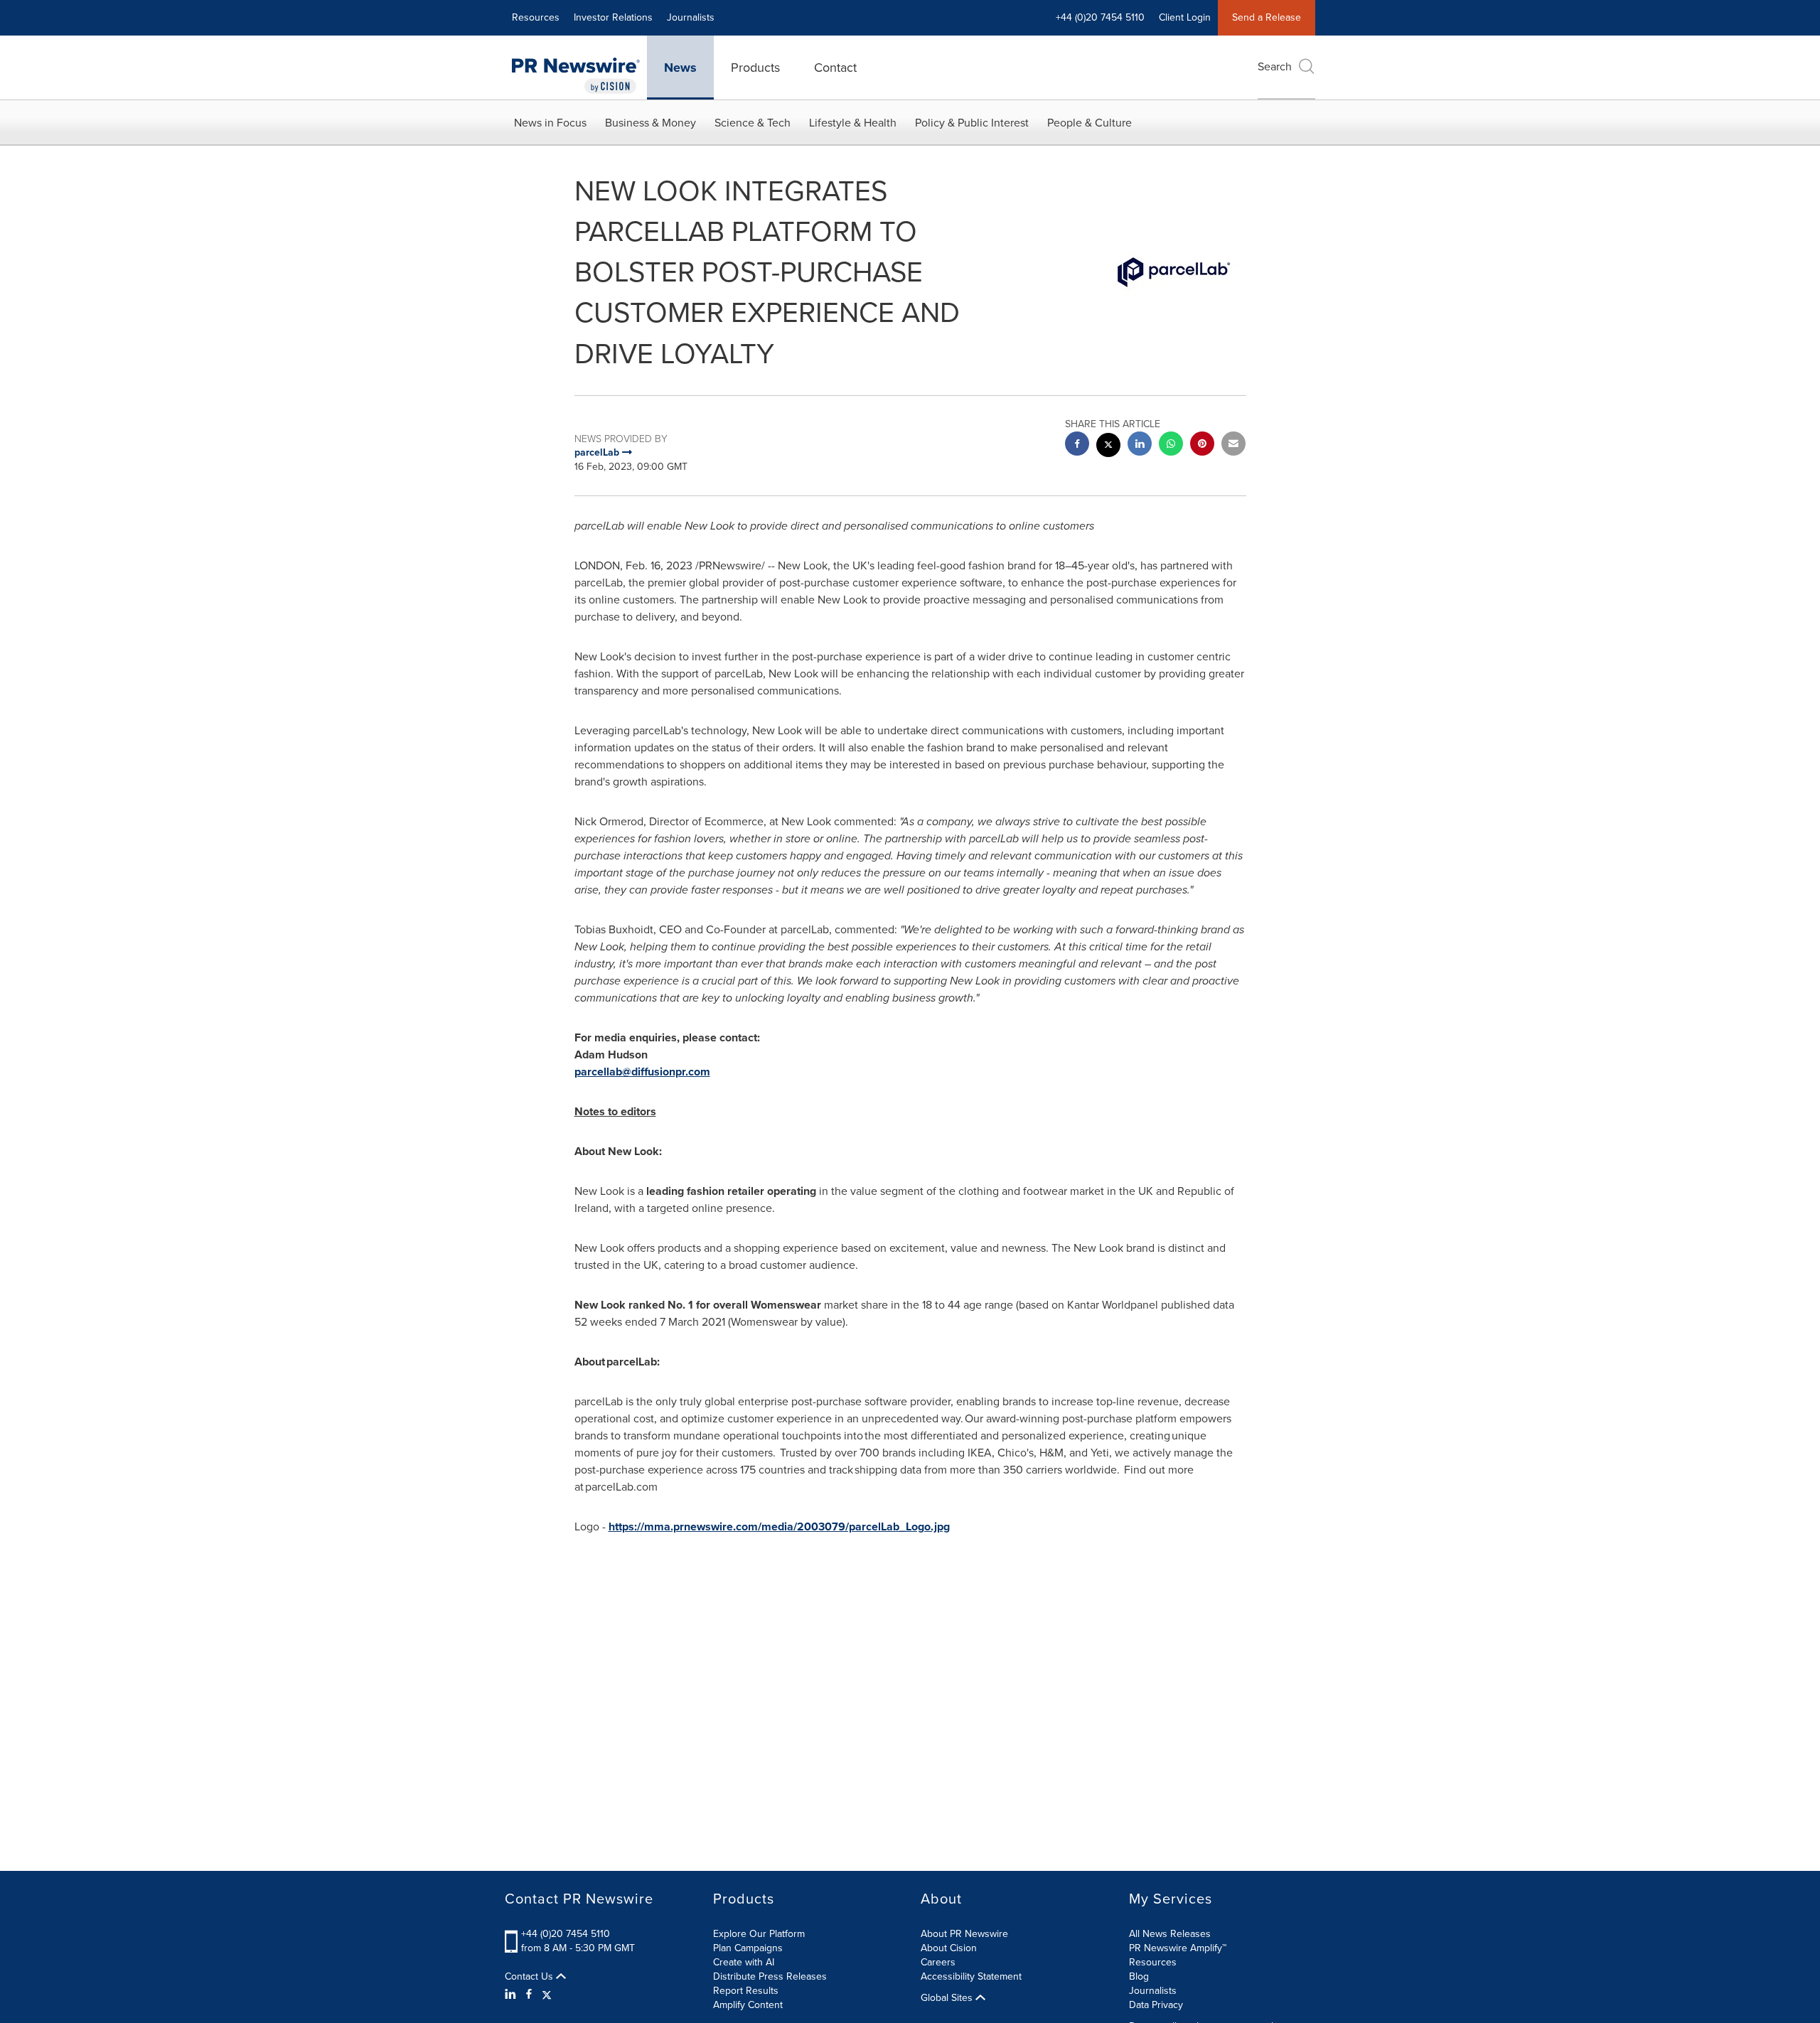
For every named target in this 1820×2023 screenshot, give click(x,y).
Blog (1139, 1976)
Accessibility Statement (971, 1976)
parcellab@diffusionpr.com (642, 1072)
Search (1275, 66)
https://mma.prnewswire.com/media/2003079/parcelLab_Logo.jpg (779, 1526)
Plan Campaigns (748, 1948)
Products (755, 68)
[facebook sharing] (1077, 445)
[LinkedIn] (512, 1995)
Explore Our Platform (759, 1934)
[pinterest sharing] (1202, 445)
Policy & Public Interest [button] (972, 123)
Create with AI (744, 1962)
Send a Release (1267, 17)
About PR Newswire (964, 1934)
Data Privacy (1156, 2005)
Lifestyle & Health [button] (853, 123)
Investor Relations (613, 17)
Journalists (691, 17)
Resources (536, 17)
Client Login (1185, 17)
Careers (938, 1962)
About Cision (949, 1948)
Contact (835, 68)
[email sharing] (1233, 445)
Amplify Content (748, 2005)
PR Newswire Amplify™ (1178, 1948)
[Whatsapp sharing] (1171, 445)
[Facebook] (529, 1995)
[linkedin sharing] (1140, 445)
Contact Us (530, 1977)
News (680, 68)
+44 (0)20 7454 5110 (566, 1934)
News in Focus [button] (550, 123)
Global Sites (948, 1998)
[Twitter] (547, 1995)
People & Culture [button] (1090, 123)
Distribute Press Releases (770, 1976)
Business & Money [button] (651, 123)
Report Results (746, 1991)
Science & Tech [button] (753, 123)
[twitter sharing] (1108, 447)
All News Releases (1170, 1934)
